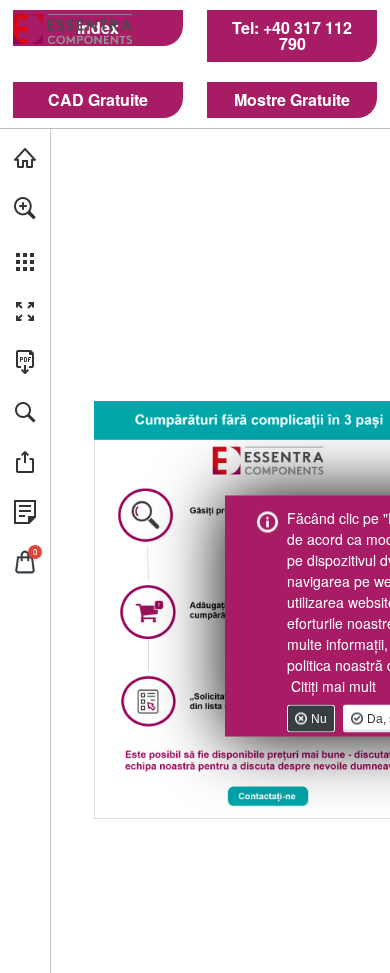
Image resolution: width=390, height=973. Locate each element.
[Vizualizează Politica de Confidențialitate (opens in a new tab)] (25, 512)
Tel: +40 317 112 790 (292, 36)
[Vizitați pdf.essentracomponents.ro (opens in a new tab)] (25, 158)
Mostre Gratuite (292, 100)
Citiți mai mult (333, 685)
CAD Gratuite (98, 100)
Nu (319, 718)
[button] (25, 208)
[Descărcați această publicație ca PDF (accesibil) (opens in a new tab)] (25, 362)
